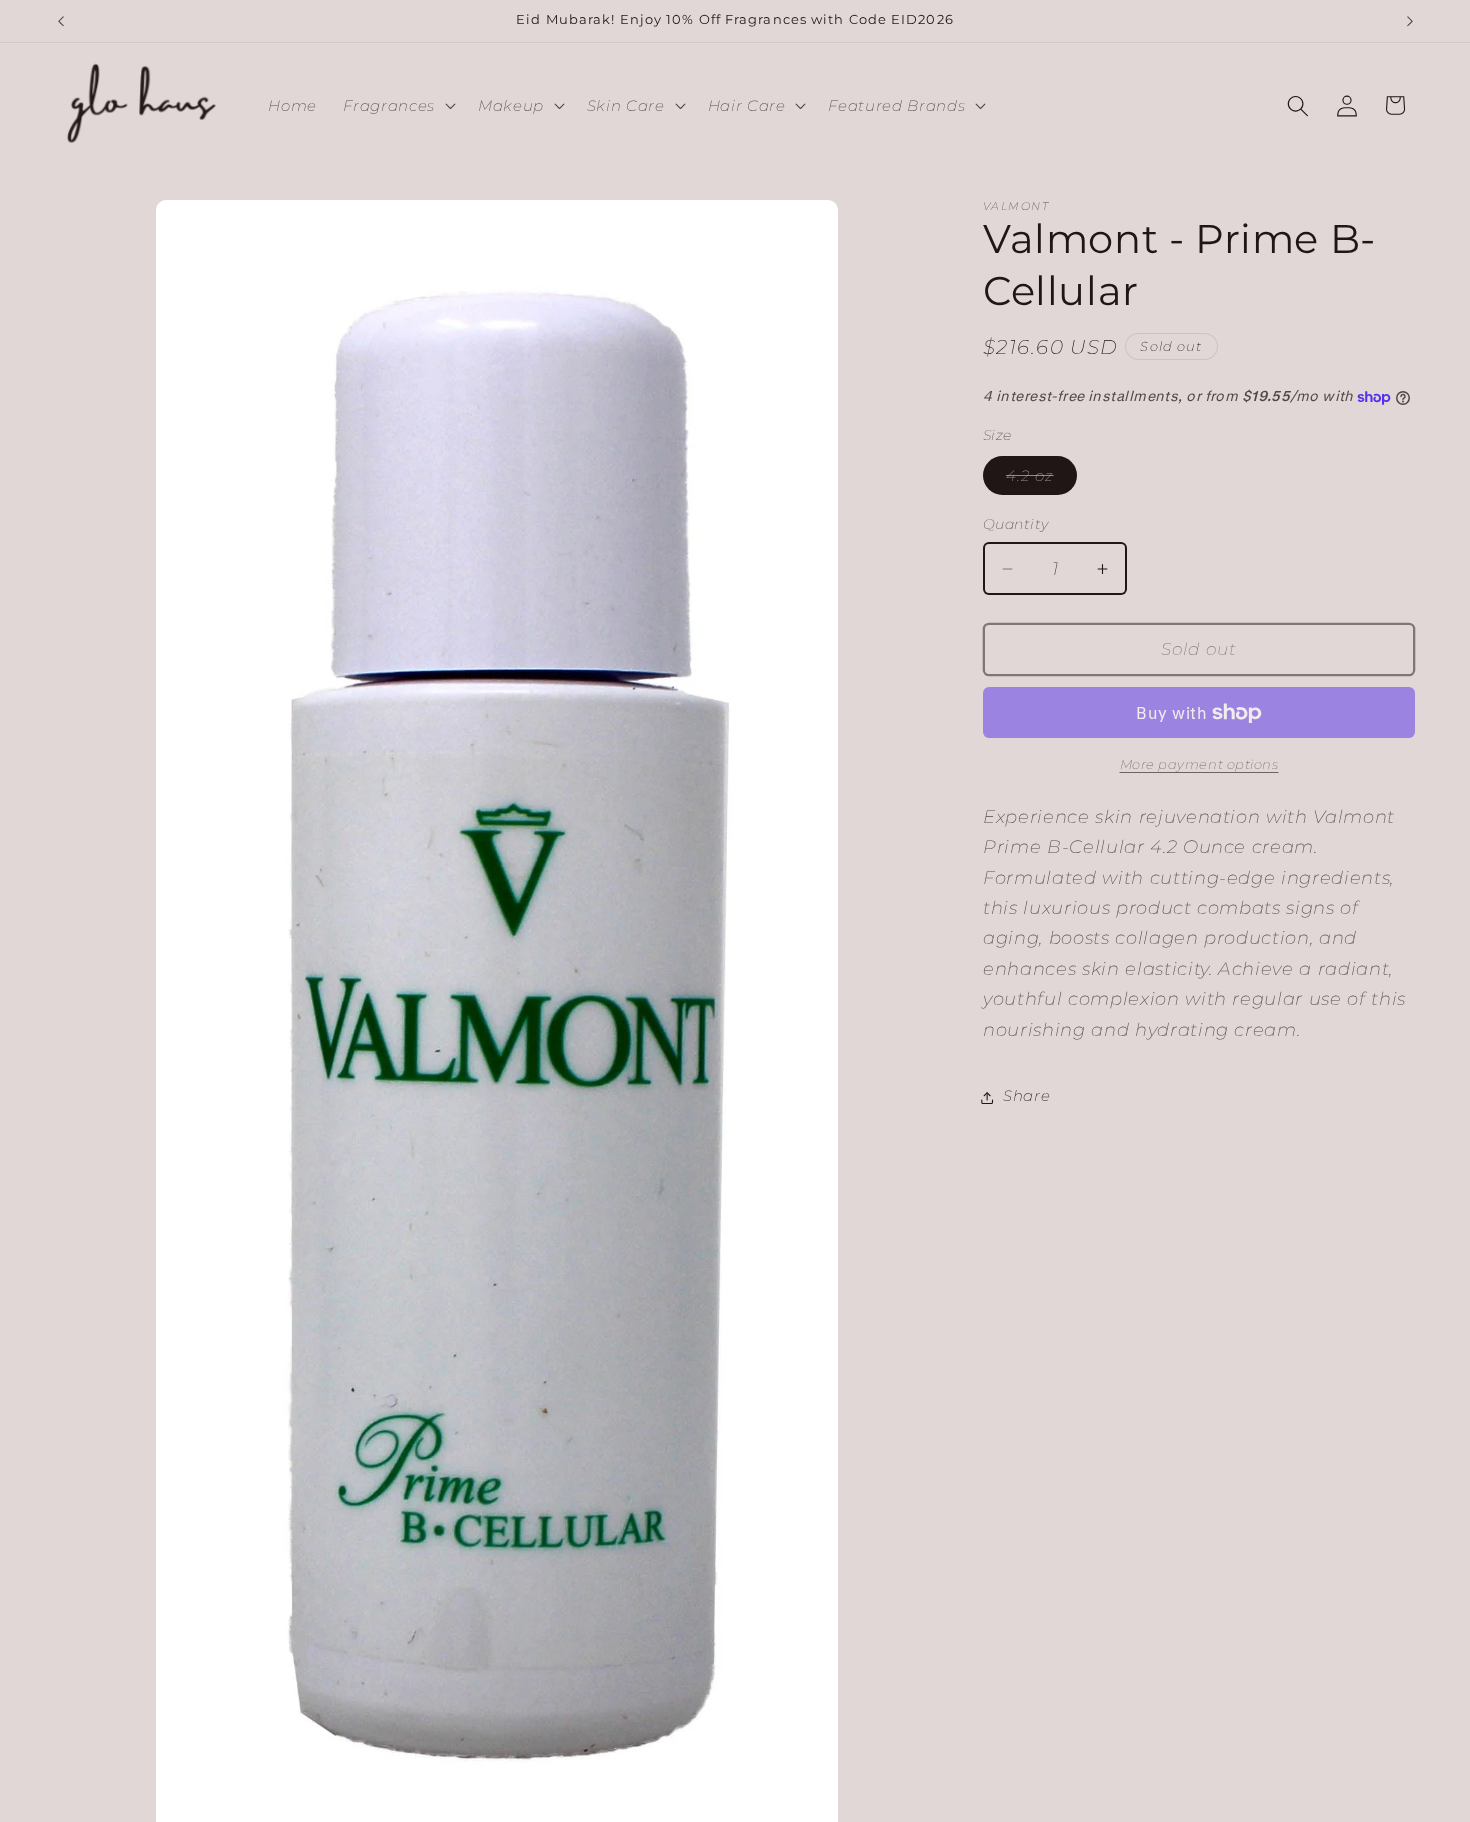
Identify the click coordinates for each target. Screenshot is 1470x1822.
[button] (397, 106)
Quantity (1016, 525)
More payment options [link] (1199, 765)
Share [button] (1026, 1096)
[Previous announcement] (61, 21)
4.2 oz (1041, 481)
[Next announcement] (1410, 21)
